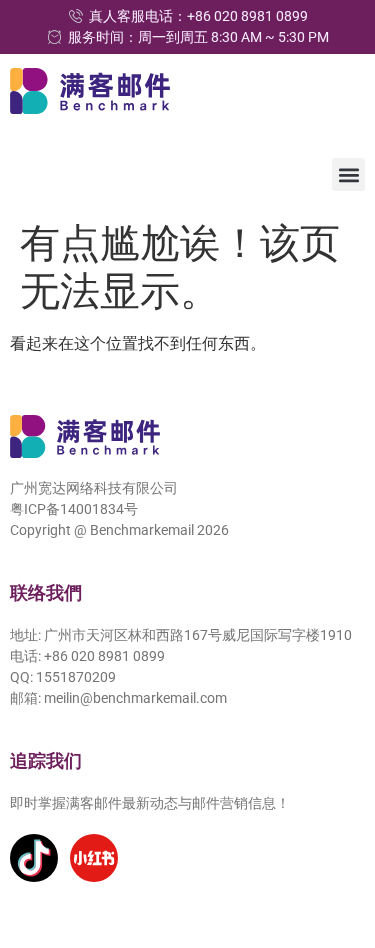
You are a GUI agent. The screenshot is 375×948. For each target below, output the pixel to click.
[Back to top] (332, 841)
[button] (348, 174)
